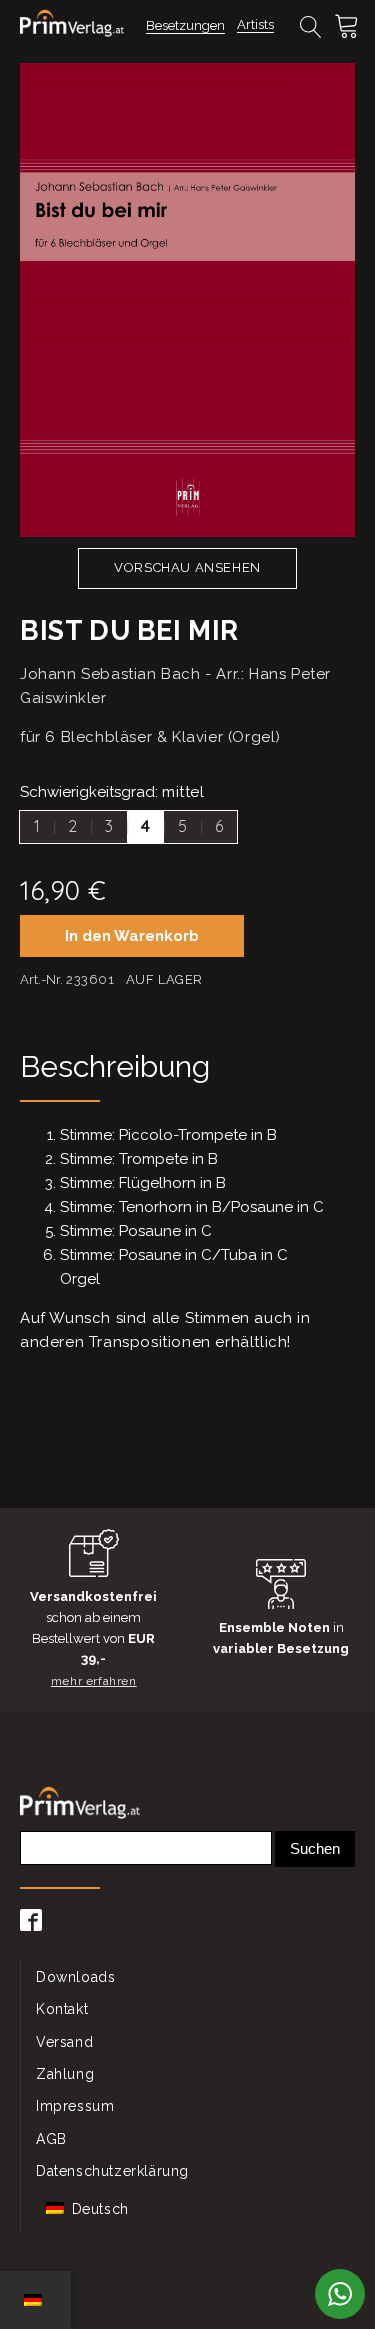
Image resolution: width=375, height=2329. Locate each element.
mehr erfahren (94, 1681)
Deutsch (98, 2209)
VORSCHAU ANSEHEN (187, 567)
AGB (51, 2139)
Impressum (75, 2106)
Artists (255, 24)
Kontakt (62, 2009)
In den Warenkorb (132, 936)
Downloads (75, 1977)
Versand (64, 2042)
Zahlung (65, 2074)
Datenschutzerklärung (112, 2171)
